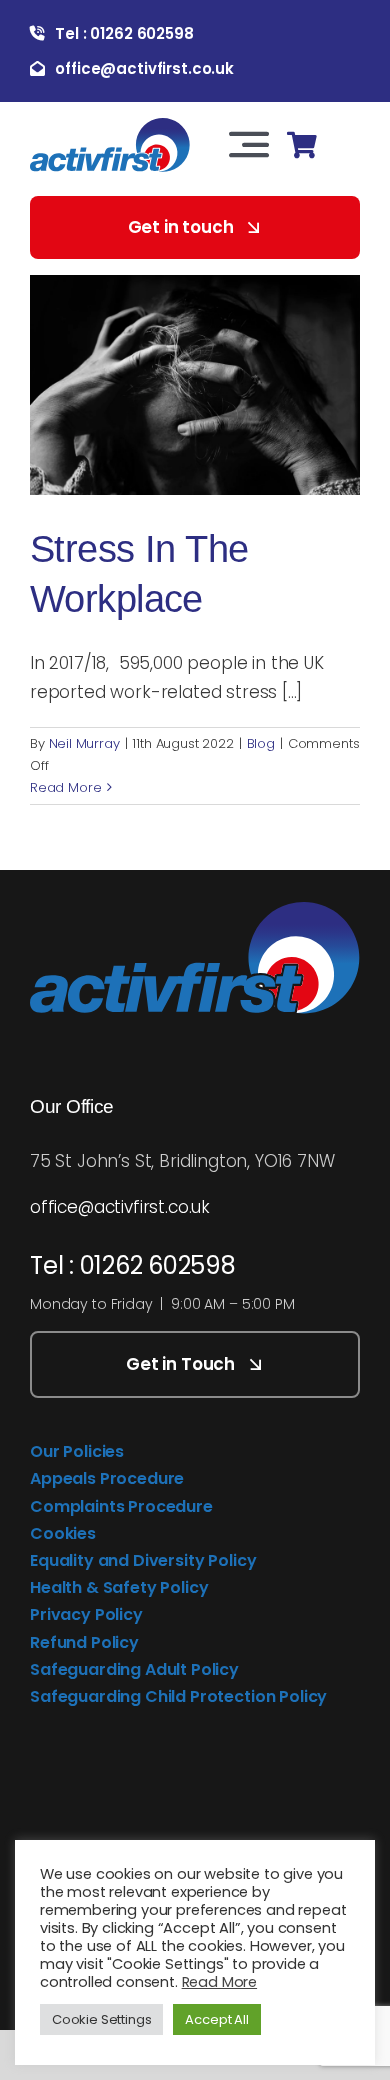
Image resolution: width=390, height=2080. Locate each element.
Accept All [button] (216, 2019)
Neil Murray (84, 743)
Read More (65, 787)
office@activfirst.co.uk (120, 1207)
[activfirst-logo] (110, 126)
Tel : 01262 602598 (133, 1265)
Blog (261, 743)
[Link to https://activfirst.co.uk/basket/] (301, 145)
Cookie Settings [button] (101, 2019)
